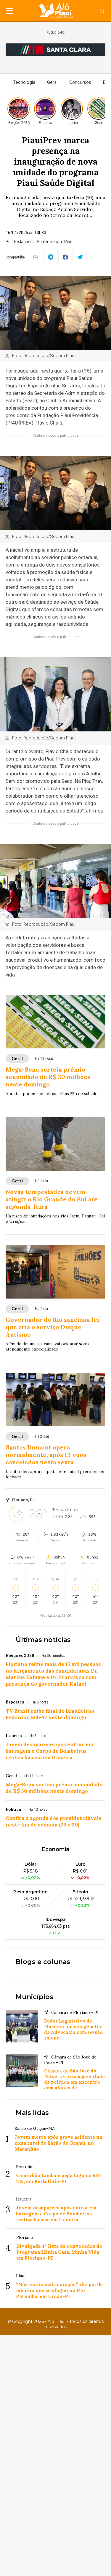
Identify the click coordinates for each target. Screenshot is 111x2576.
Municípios (34, 1997)
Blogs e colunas (43, 1962)
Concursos (80, 82)
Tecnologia (24, 82)
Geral (52, 82)
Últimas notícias (43, 1640)
